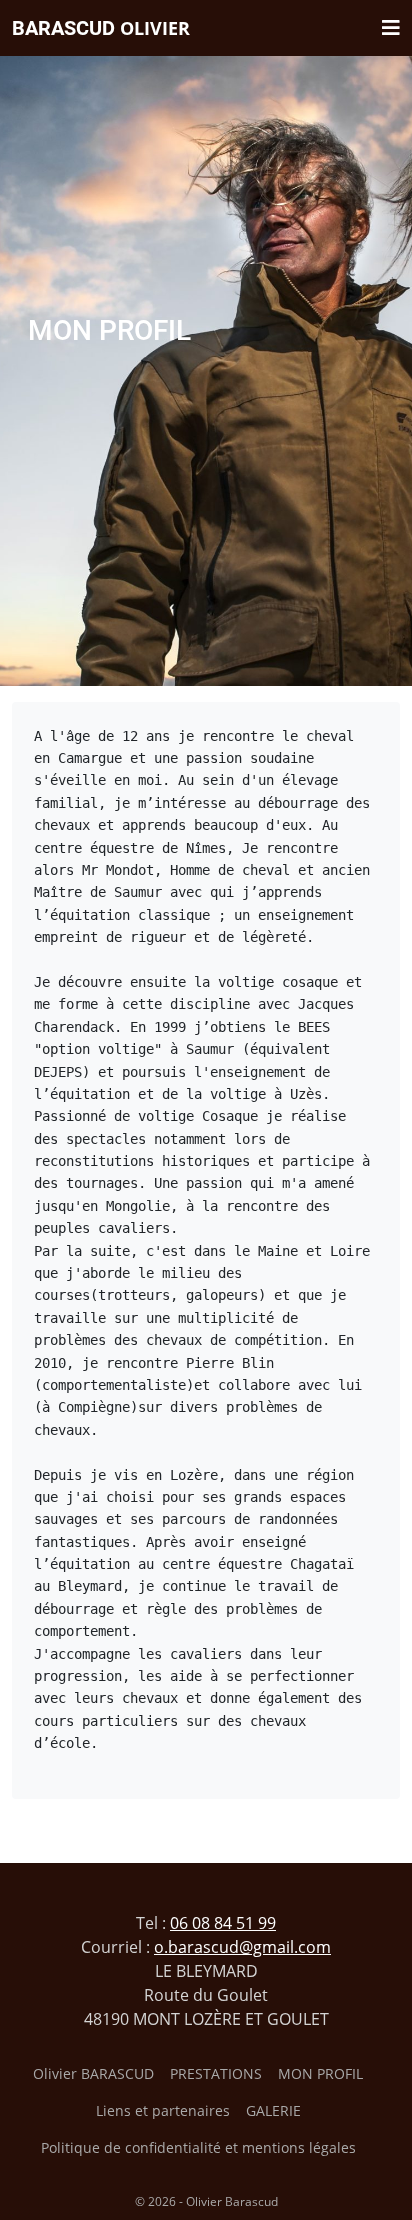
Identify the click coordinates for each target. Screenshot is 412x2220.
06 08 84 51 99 (223, 1923)
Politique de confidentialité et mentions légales (198, 2147)
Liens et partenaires (163, 2110)
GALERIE (273, 2110)
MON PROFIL (320, 2073)
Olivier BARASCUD (93, 2073)
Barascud (101, 28)
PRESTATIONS (216, 2073)
